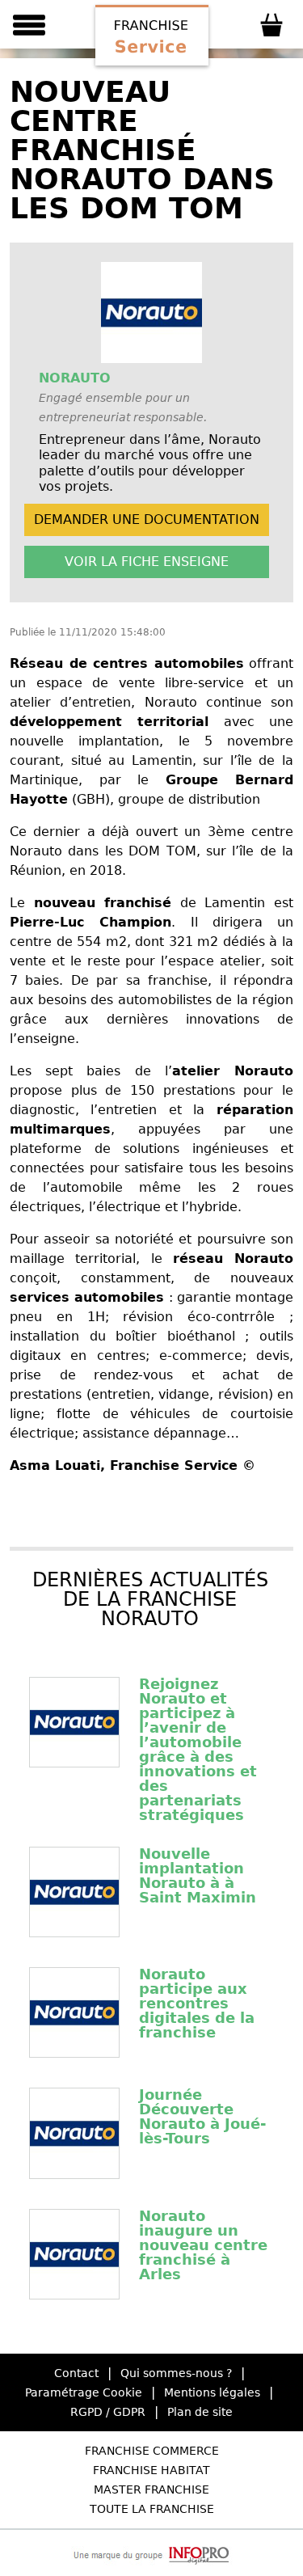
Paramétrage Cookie (84, 2392)
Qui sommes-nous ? (176, 2373)
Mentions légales (212, 2392)
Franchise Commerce (152, 2451)
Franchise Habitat (151, 2470)
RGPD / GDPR (108, 2412)
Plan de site (200, 2412)
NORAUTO (75, 378)
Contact (76, 2373)
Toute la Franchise (152, 2509)
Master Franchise (151, 2489)
